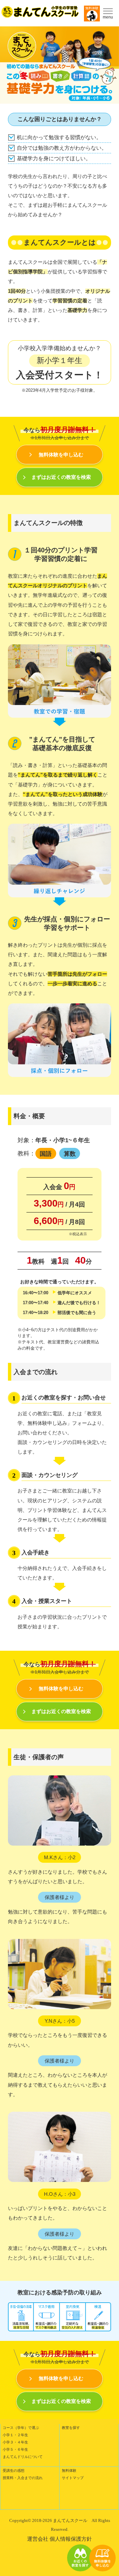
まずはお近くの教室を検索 (61, 477)
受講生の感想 (14, 2470)
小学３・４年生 (15, 2442)
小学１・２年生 (15, 2435)
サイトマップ (73, 2478)
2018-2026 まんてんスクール (60, 2520)
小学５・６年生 (15, 2449)
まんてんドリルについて (23, 2457)
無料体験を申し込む (61, 455)
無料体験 (92, 8)
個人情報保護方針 (71, 2539)
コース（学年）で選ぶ (21, 2428)
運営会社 (38, 2539)
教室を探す (71, 2428)
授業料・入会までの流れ (23, 2478)
